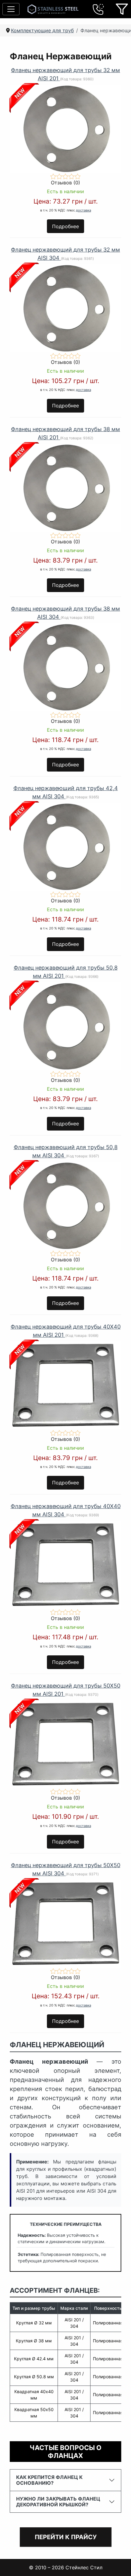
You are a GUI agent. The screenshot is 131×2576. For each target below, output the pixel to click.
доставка (83, 210)
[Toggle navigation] (11, 9)
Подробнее (65, 226)
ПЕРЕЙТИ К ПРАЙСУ (66, 2537)
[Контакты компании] (98, 9)
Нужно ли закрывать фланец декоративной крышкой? (58, 2502)
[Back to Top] (119, 2564)
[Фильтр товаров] (122, 9)
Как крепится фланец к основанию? (49, 2480)
